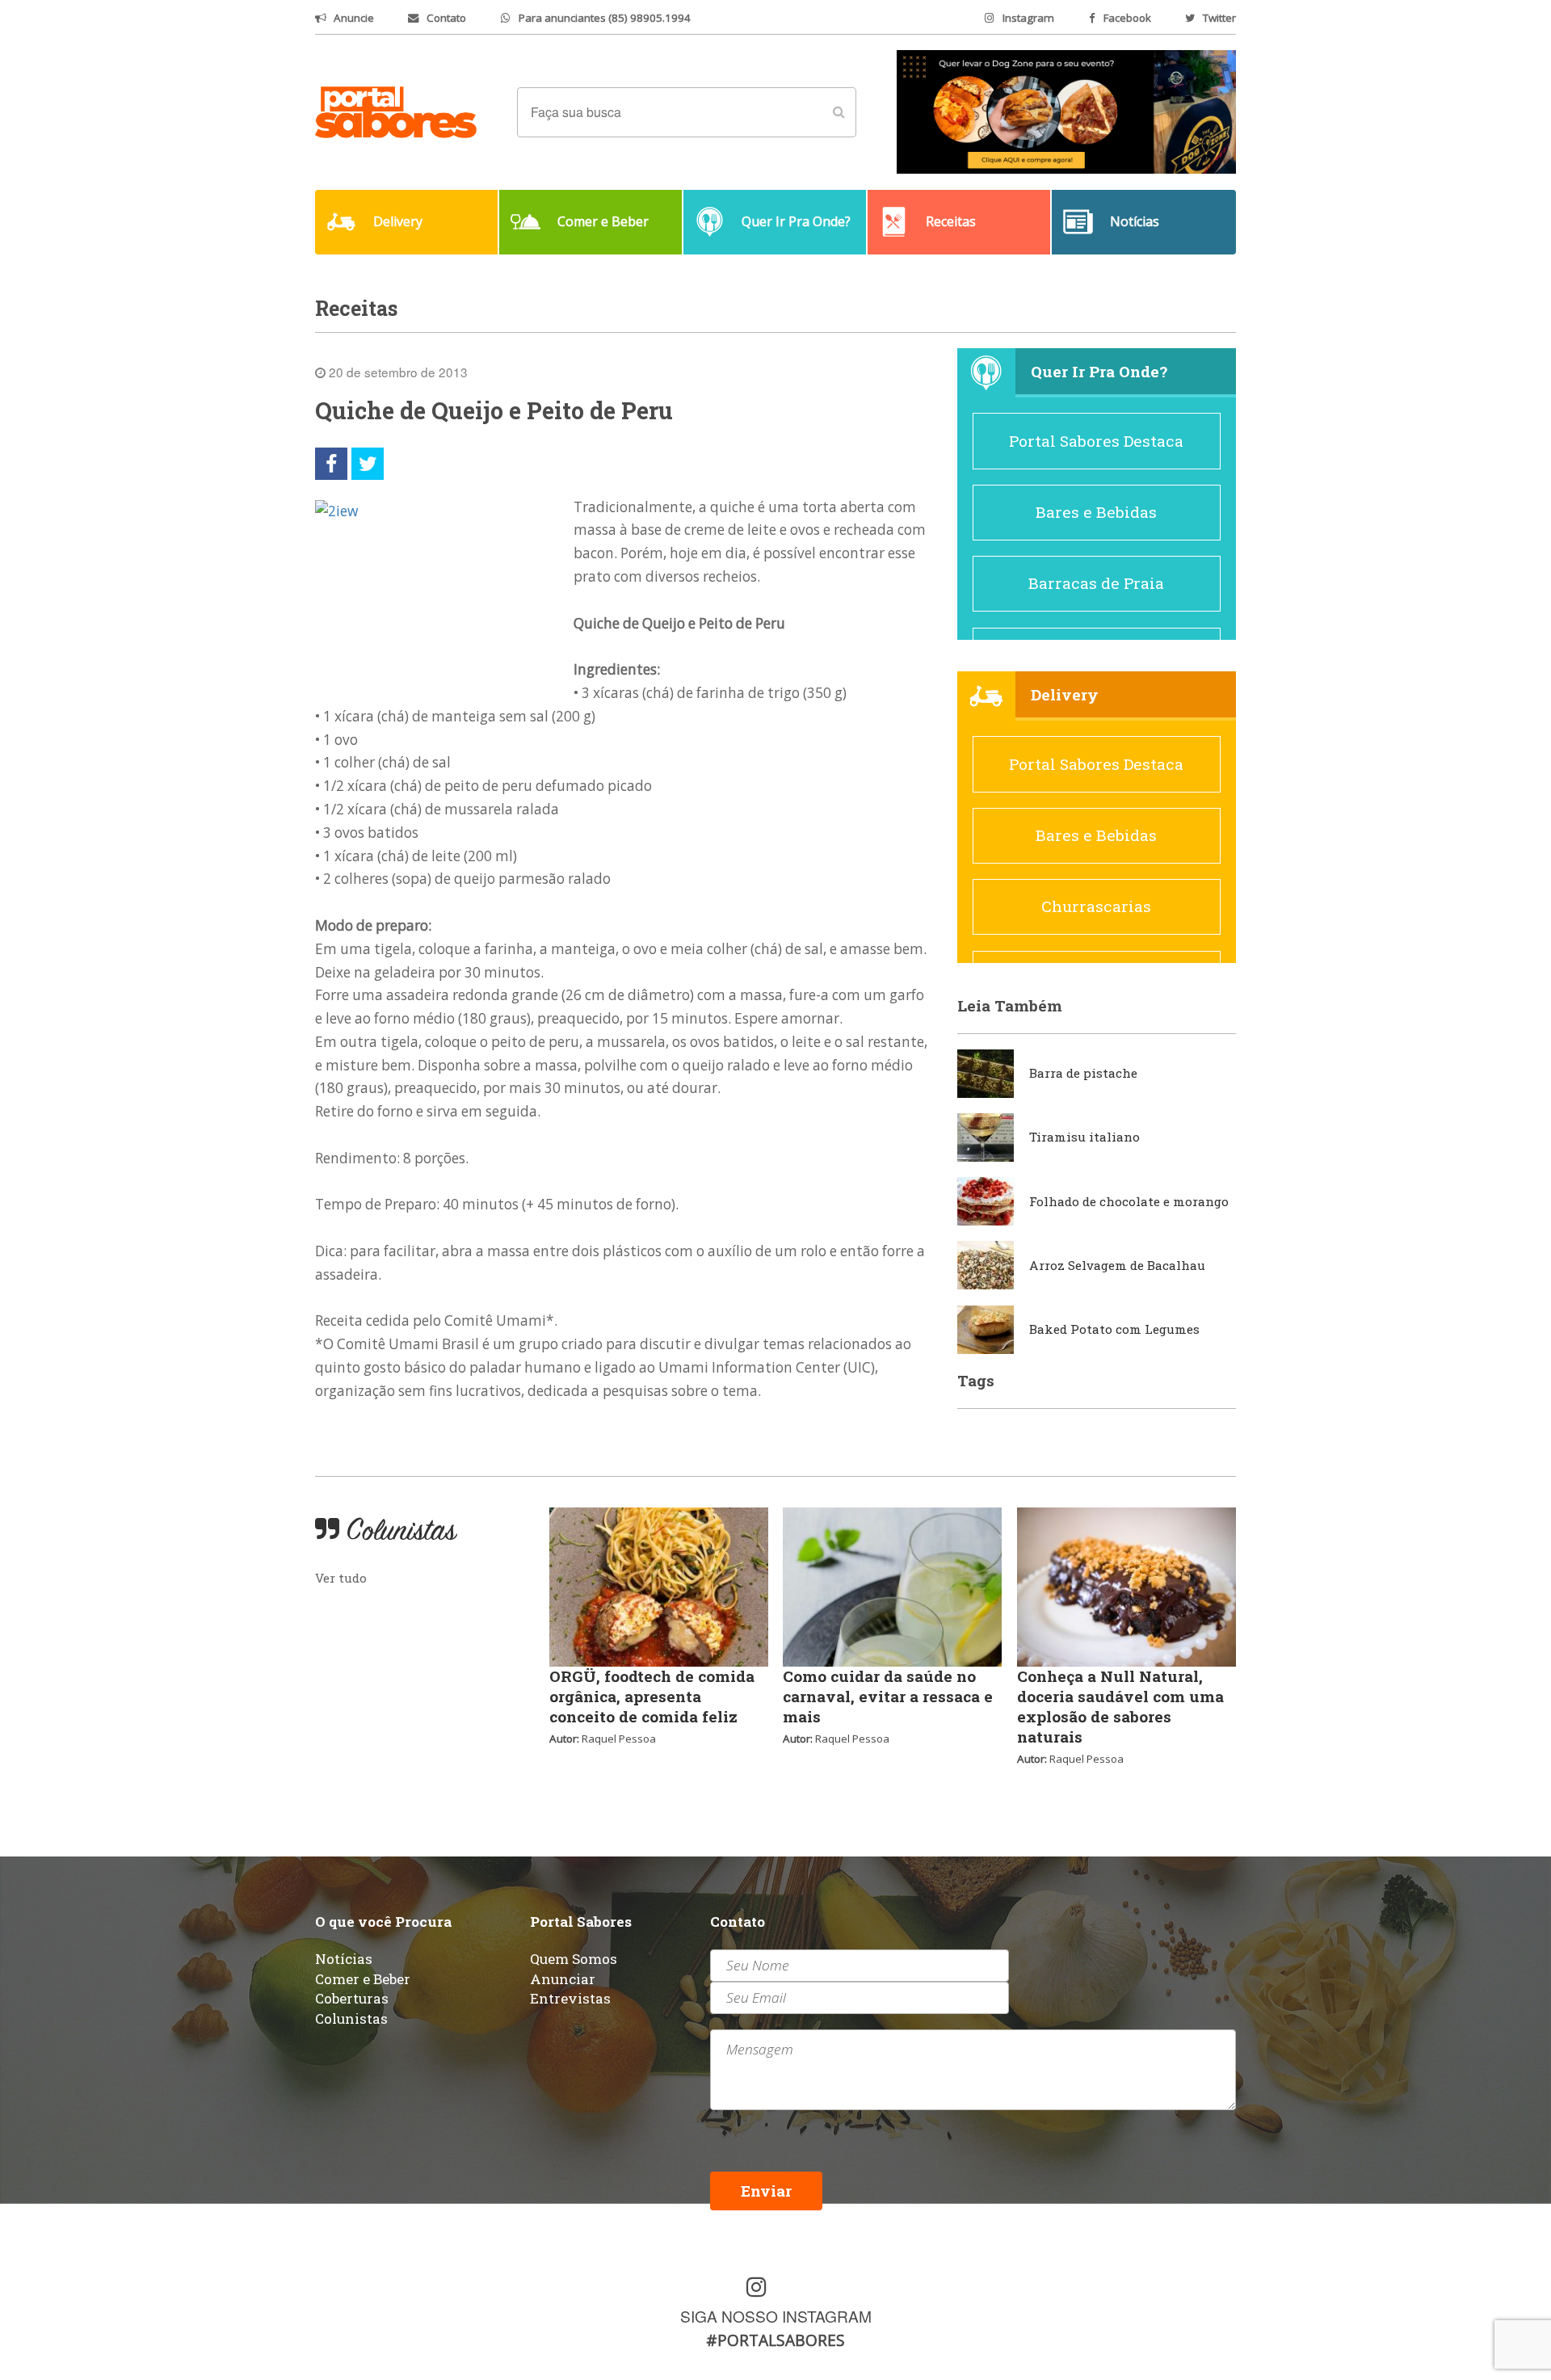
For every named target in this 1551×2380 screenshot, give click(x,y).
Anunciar (563, 1979)
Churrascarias (1096, 906)
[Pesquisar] (839, 112)
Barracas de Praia (1096, 583)
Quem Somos (574, 1959)
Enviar (766, 2191)
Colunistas (351, 2018)
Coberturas (352, 1998)
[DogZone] (1066, 111)
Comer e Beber (363, 1979)
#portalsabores (775, 2340)
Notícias (344, 1959)
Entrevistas (570, 1998)
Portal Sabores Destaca (1096, 441)
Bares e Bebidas (1096, 512)
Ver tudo (341, 1578)
